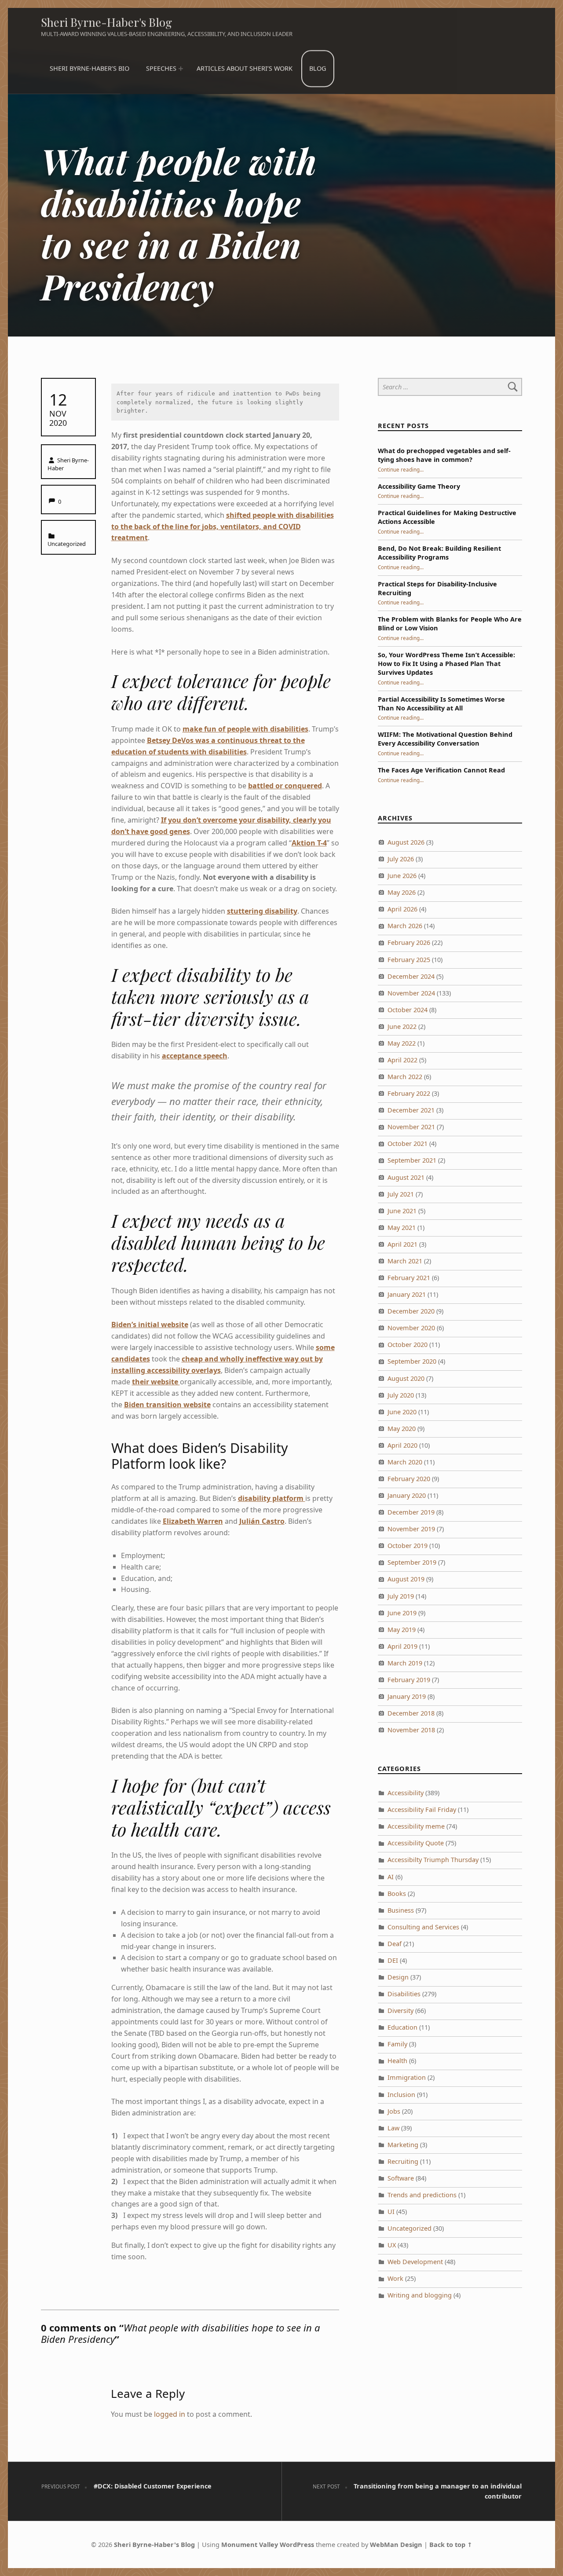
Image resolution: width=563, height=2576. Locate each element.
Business (401, 1910)
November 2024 (411, 993)
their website (156, 1382)
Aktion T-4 (309, 843)
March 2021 (405, 1261)
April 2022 (402, 1060)
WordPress (297, 2545)
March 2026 (405, 926)
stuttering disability (262, 911)
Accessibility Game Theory (419, 486)
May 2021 (402, 1228)
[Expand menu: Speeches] (181, 69)
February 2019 (409, 1680)
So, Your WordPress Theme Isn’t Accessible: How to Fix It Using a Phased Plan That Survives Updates (446, 664)
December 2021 (411, 1110)
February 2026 (409, 942)
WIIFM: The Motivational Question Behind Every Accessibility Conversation (445, 739)
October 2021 (408, 1143)
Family (397, 2044)
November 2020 (411, 1328)
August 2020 (406, 1378)
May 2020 (402, 1429)
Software (401, 2178)
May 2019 (402, 1630)
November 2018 (411, 1730)
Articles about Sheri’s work (245, 68)
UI (391, 2212)
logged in (170, 2414)
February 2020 (409, 1479)
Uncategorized (67, 544)
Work (395, 2278)
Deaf (395, 1944)
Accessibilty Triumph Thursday (433, 1860)
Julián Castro (262, 1521)
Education (402, 2027)
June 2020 (402, 1412)
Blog (318, 68)
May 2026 (402, 892)
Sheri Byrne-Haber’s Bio (90, 68)
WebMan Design (396, 2545)
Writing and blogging (420, 2295)
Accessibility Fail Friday (422, 1809)
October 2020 (408, 1345)
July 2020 (401, 1395)
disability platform (272, 1498)
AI (391, 1877)
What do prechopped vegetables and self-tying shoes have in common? (444, 455)
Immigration (407, 2077)
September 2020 (412, 1361)
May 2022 (402, 1043)
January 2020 (407, 1495)
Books (397, 1894)
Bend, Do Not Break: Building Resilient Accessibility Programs (439, 553)
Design (398, 1977)
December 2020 (411, 1311)
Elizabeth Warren (193, 1521)
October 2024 (408, 1010)
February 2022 (409, 1093)
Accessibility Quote (416, 1843)
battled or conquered (285, 786)
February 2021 (409, 1278)
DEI (393, 1960)
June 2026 (402, 876)
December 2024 (411, 976)
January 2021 (407, 1294)
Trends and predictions (422, 2195)
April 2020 (402, 1445)
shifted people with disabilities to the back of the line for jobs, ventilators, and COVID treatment (223, 527)
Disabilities (404, 1994)
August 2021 (406, 1177)
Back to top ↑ (451, 2545)
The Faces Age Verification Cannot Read (441, 770)
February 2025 (409, 960)
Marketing (403, 2145)
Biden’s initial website (150, 1325)
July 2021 (401, 1194)
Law (393, 2128)
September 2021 (412, 1160)
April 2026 (402, 909)
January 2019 (407, 1696)
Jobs (394, 2111)
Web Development (415, 2262)
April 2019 (402, 1646)
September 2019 (412, 1562)
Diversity (400, 2011)
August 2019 (406, 1579)
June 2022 (402, 1026)
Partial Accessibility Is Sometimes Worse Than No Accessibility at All (441, 704)
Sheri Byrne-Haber (68, 464)
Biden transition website (167, 1405)
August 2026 (406, 842)
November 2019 (411, 1529)
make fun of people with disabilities (245, 729)
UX (392, 2245)
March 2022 (405, 1077)
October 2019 (408, 1546)
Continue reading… (401, 469)
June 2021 (402, 1211)
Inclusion (401, 2095)
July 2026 (401, 859)
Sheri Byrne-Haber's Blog (106, 22)
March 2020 (405, 1462)
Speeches (161, 68)
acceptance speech (195, 1056)
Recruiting (403, 2161)
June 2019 (402, 1613)
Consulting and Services (423, 1927)
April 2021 (402, 1244)
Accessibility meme (416, 1826)
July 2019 (401, 1596)
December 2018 (411, 1713)
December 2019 (411, 1512)
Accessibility (406, 1793)
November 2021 (411, 1127)
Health (397, 2061)
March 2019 (405, 1663)
